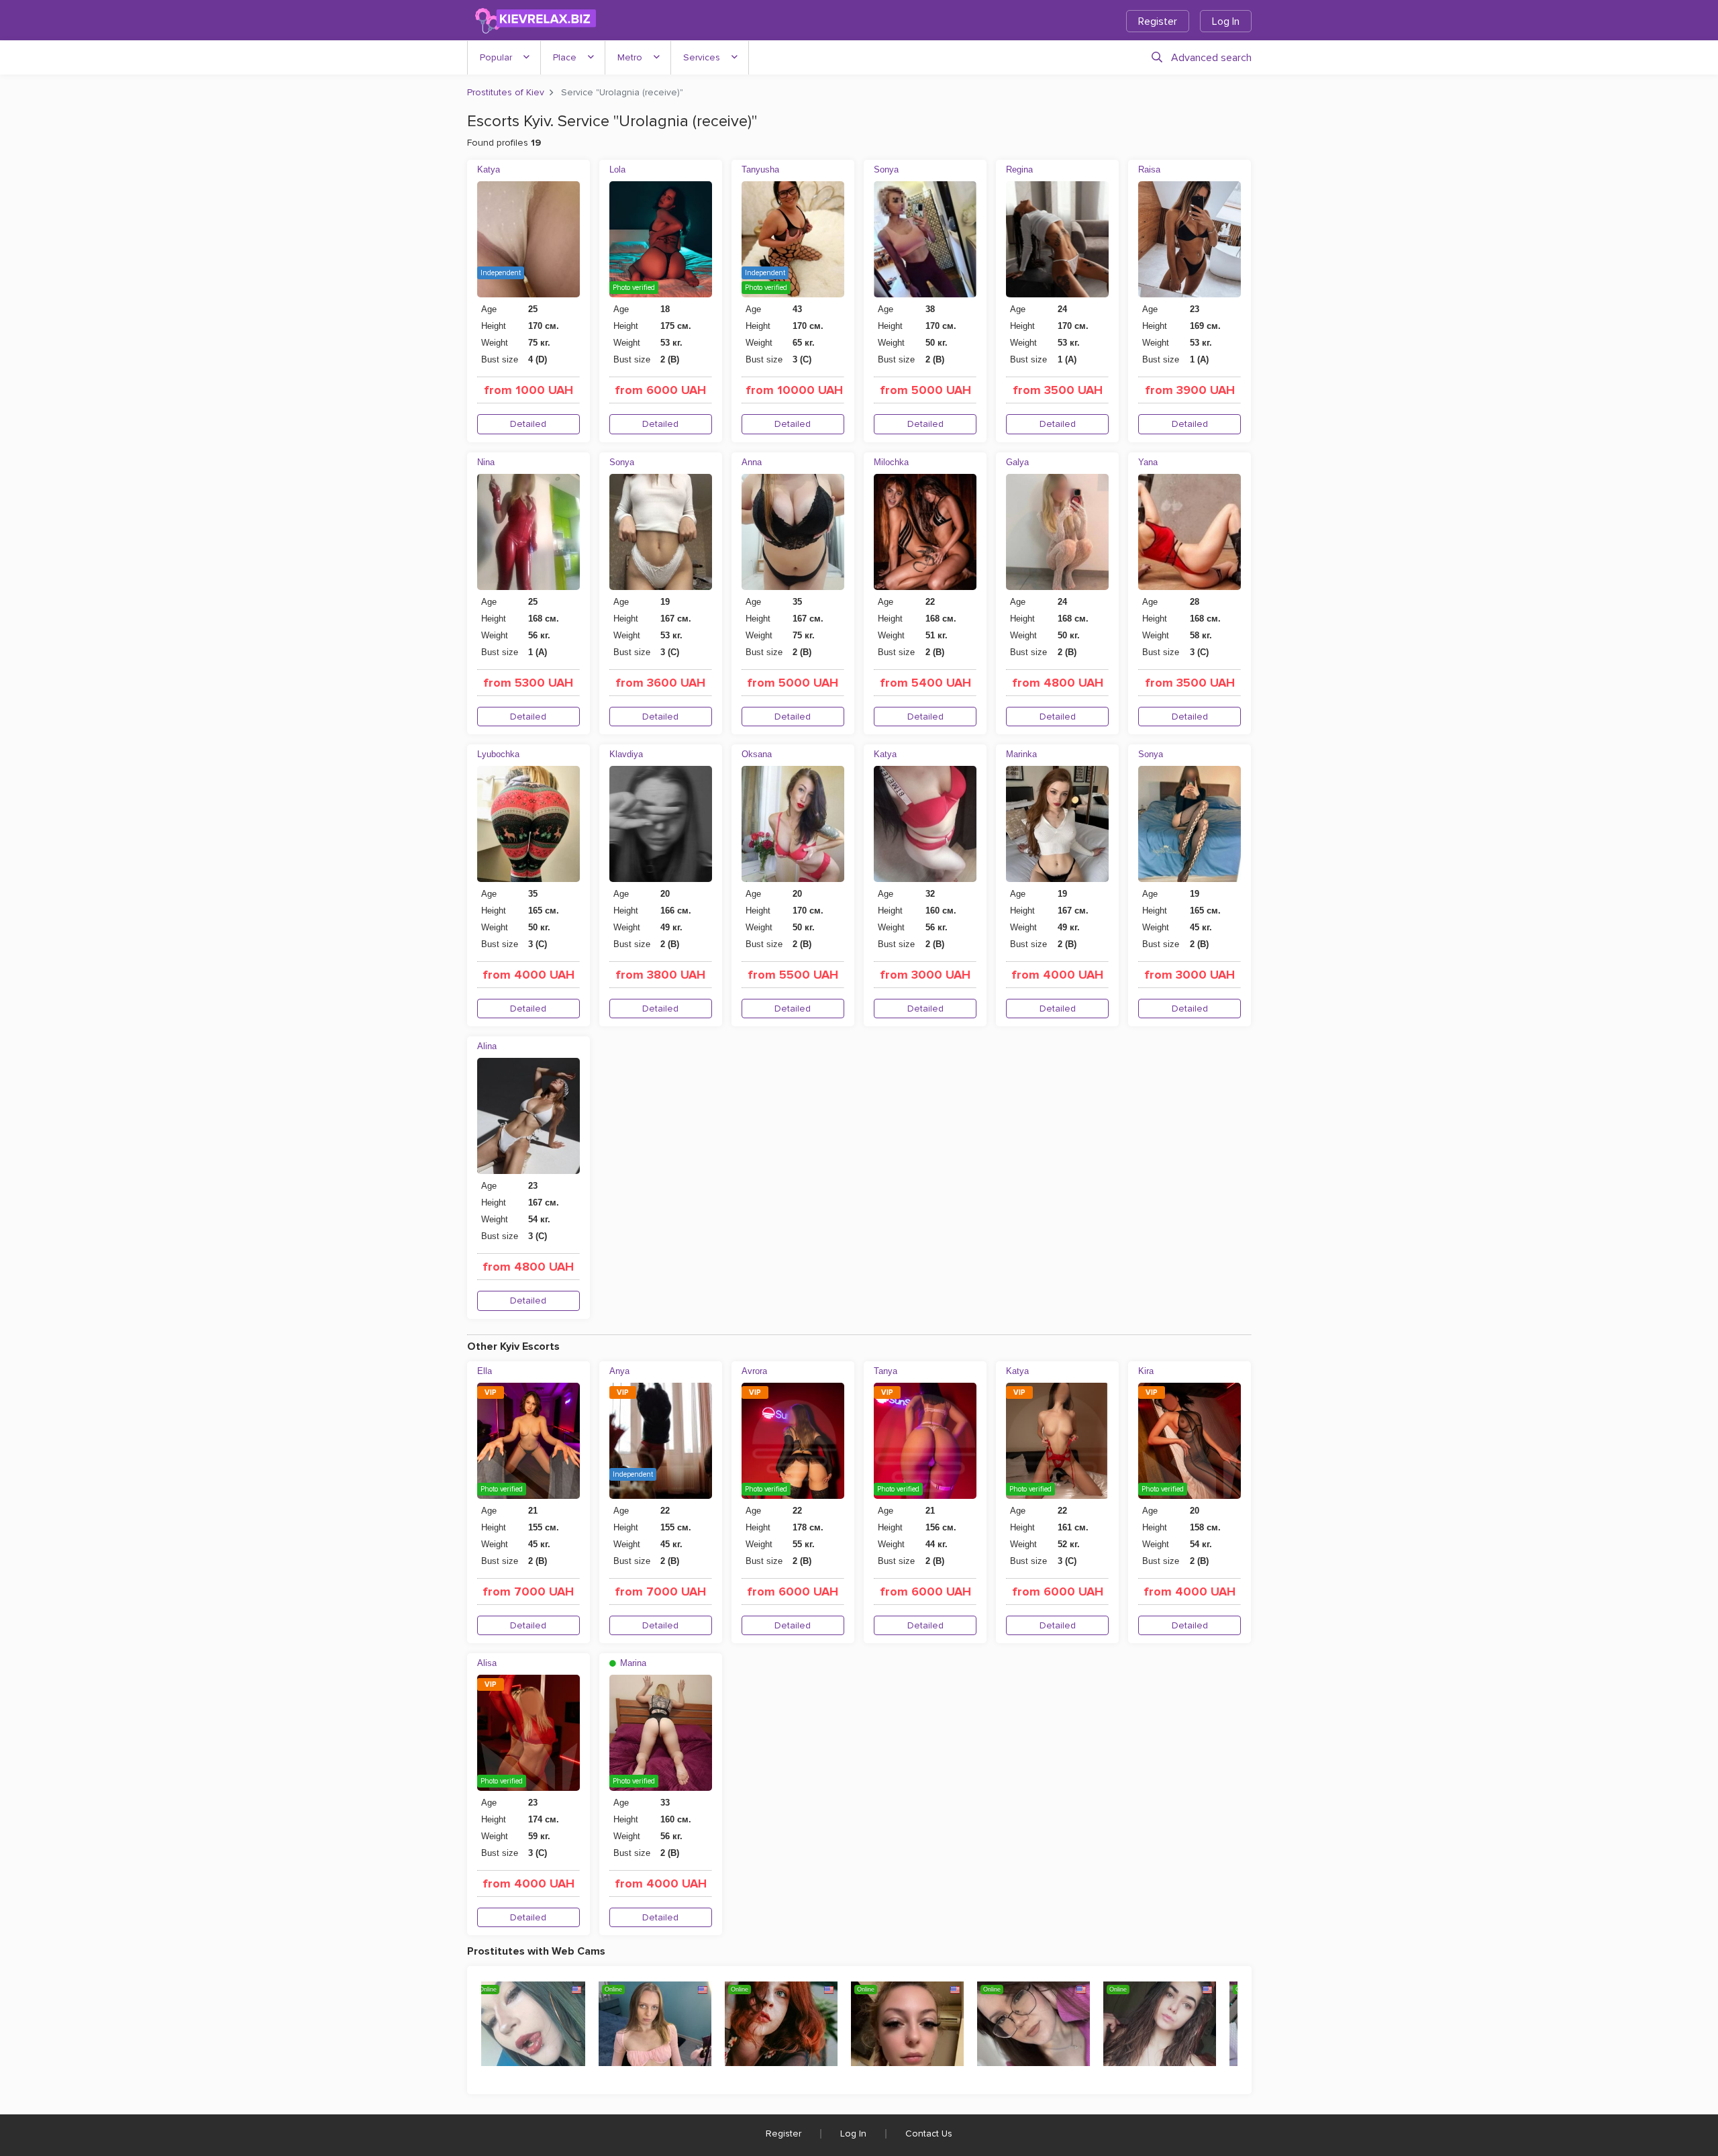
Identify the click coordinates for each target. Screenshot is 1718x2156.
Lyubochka (498, 754)
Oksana (757, 754)
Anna (752, 462)
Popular (496, 57)
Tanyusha (760, 169)
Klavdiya (626, 754)
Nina (486, 462)
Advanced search (1211, 58)
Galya (1017, 462)
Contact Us (929, 2134)
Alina (487, 1046)
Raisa (1149, 169)
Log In (1226, 21)
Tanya (886, 1371)
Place (565, 57)
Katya (489, 169)
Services (702, 57)
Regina (1019, 169)
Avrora (754, 1371)
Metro (630, 57)
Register (1158, 21)
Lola (617, 169)
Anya (619, 1371)
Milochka (891, 462)
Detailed (528, 424)
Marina (632, 1663)
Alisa (487, 1663)
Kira (1146, 1371)
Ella (485, 1371)
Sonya (886, 169)
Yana (1148, 462)
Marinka (1021, 754)
